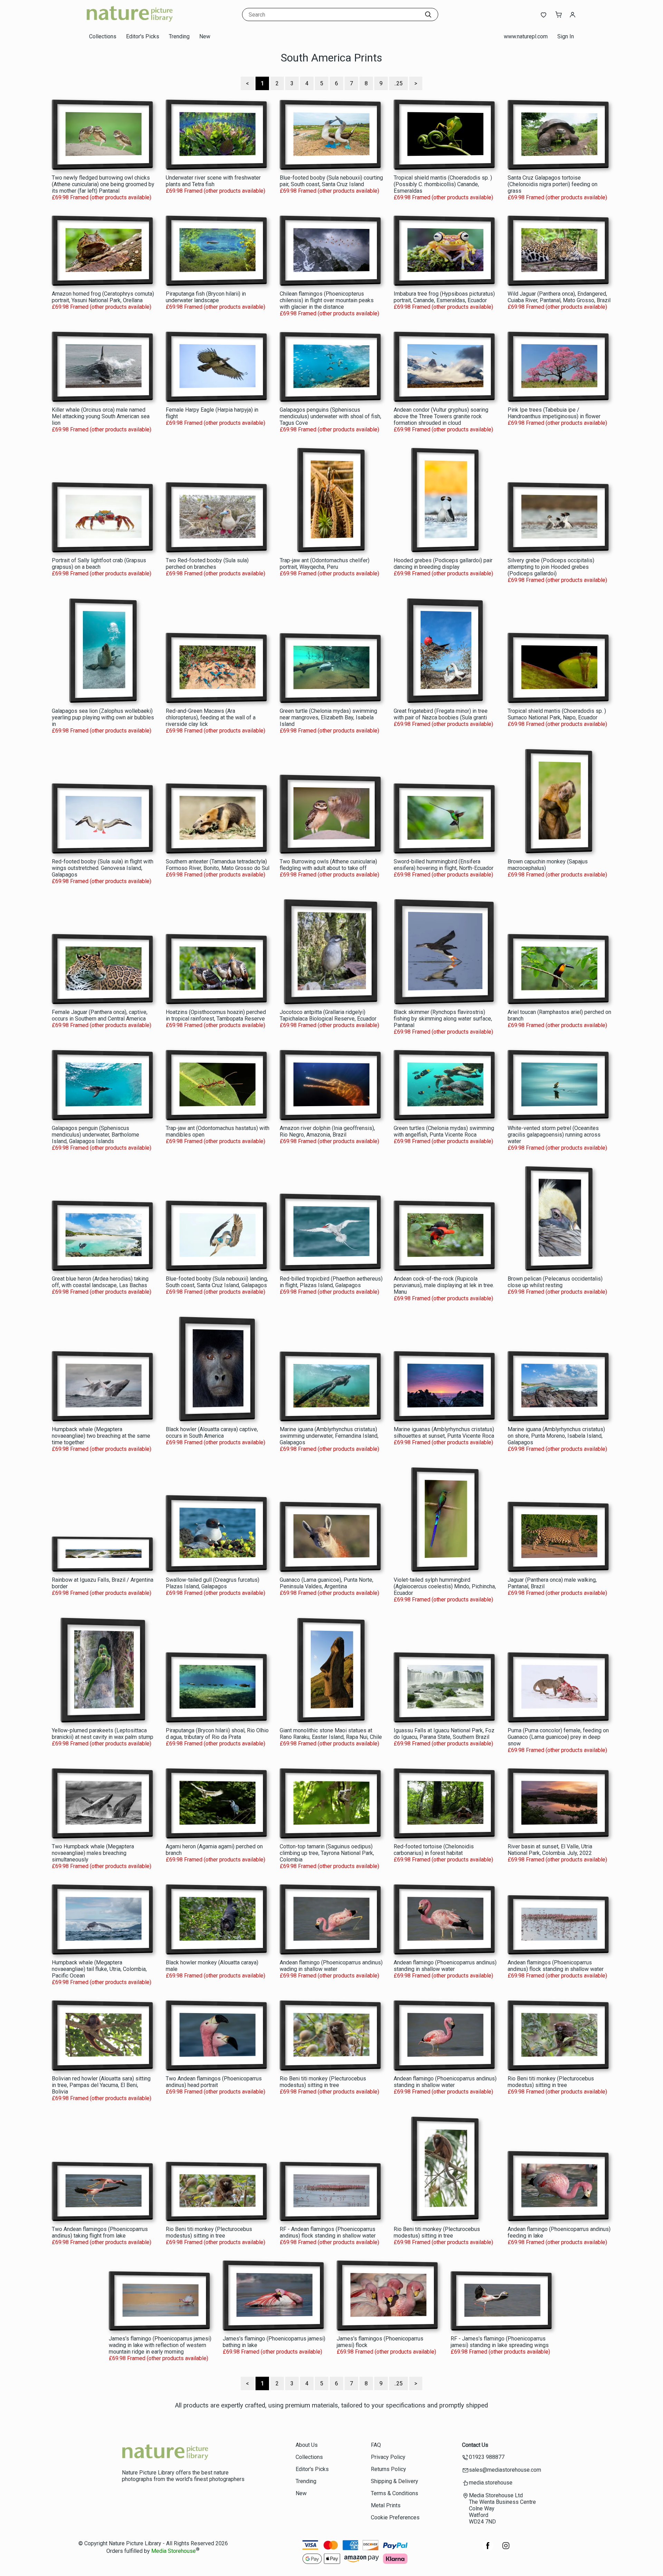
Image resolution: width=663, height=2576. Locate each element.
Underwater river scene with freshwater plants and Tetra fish (213, 181)
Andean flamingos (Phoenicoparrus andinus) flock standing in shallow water (556, 1966)
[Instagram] (506, 2549)
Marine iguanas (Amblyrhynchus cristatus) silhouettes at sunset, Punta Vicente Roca (444, 1433)
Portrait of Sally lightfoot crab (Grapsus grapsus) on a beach (99, 564)
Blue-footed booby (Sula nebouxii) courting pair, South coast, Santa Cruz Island (331, 181)
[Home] (129, 22)
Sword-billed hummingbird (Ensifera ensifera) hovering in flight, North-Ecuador (444, 865)
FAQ (376, 2445)
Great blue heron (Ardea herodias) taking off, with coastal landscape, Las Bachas (100, 1282)
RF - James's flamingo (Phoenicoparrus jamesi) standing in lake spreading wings (500, 2342)
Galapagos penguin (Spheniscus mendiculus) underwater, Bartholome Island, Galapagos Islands (95, 1135)
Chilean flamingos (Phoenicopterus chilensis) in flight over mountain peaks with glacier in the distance (327, 300)
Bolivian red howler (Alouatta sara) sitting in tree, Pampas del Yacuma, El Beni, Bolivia (101, 2085)
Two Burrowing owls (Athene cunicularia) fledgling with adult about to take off (328, 865)
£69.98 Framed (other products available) (102, 197)
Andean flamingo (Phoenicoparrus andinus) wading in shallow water (331, 1966)
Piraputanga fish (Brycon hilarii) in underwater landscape (206, 297)
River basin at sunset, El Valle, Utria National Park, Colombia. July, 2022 (550, 1850)
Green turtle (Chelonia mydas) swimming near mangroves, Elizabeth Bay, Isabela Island (328, 717)
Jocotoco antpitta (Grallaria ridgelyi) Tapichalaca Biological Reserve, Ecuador (328, 1015)
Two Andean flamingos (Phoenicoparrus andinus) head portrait (214, 2082)
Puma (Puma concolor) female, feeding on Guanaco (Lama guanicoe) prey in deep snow (558, 1737)
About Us (307, 2445)
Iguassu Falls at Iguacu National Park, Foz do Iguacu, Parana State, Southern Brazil (444, 1734)
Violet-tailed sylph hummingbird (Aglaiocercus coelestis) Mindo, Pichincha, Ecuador (445, 1586)
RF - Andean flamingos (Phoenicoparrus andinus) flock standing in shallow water (328, 2232)
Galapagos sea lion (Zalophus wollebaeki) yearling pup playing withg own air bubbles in (103, 717)
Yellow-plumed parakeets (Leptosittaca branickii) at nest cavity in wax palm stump (103, 1734)
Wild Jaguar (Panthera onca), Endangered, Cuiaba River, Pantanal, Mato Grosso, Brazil (559, 297)
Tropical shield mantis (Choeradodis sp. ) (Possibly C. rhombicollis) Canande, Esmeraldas (443, 184)
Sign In (566, 36)
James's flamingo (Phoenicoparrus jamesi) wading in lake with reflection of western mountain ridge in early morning (160, 2345)
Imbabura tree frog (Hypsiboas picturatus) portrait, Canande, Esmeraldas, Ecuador (444, 297)
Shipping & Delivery (395, 2481)
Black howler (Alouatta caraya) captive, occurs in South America (212, 1433)
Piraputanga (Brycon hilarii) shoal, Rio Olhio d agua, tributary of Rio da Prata (217, 1734)
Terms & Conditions (395, 2493)
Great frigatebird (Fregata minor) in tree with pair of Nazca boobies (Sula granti (441, 714)
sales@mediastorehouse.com (505, 2470)
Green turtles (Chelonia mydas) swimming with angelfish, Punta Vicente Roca (444, 1131)
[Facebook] (488, 2549)
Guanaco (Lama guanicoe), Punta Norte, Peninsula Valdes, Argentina (326, 1583)
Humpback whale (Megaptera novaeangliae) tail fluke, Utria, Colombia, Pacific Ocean (99, 1969)
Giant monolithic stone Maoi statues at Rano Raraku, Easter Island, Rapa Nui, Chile (331, 1734)
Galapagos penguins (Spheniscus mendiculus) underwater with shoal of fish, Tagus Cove (330, 416)
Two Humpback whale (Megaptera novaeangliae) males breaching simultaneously (93, 1853)
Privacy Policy (388, 2457)
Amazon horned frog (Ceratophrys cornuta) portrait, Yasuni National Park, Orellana (103, 297)
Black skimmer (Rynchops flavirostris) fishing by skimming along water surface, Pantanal (443, 1019)
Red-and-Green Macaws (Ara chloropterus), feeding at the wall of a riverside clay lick (211, 717)
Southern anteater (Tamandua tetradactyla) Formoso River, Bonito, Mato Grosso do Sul (218, 865)
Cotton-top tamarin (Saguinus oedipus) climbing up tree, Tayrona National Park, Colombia (327, 1853)
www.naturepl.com (526, 36)
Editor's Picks (143, 36)
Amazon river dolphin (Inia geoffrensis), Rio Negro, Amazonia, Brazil (327, 1131)
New (205, 36)
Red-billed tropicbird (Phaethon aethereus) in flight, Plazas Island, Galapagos (331, 1282)
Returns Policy (388, 2469)
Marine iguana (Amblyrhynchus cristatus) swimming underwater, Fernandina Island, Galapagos (329, 1436)
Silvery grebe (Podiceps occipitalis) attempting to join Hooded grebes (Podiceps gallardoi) (551, 567)
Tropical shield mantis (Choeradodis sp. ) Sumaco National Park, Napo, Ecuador (557, 714)
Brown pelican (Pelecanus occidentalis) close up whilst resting (555, 1282)
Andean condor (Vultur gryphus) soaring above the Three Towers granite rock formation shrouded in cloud (441, 416)
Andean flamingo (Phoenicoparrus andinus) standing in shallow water (445, 1966)
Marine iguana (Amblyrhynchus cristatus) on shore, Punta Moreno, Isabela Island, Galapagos (556, 1436)
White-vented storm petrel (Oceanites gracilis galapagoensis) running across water (554, 1135)
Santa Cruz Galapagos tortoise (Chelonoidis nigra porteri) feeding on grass (552, 184)
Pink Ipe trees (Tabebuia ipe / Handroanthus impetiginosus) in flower (554, 413)
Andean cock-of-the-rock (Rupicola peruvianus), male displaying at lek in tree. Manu (444, 1285)
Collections (103, 36)
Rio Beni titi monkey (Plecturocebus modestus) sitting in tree (323, 2082)
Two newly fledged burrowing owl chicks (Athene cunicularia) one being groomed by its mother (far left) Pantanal (103, 184)
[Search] (428, 15)
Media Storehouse (174, 2551)
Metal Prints (386, 2505)
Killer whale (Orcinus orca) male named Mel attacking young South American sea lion (101, 416)
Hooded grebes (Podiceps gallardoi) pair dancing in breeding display (443, 564)
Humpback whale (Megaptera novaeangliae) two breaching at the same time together (101, 1436)
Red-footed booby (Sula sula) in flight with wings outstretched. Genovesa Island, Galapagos (103, 868)
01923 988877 (487, 2457)
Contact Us (475, 2445)
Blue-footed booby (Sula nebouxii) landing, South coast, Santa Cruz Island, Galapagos (217, 1282)
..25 (398, 83)
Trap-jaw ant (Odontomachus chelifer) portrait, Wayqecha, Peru (325, 564)
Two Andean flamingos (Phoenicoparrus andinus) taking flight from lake (100, 2232)
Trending (179, 36)
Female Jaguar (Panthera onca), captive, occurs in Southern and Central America (100, 1015)
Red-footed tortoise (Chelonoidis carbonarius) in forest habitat (434, 1850)
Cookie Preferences (395, 2517)
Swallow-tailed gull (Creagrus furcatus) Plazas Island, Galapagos (213, 1583)
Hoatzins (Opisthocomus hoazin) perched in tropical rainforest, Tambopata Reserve (216, 1015)
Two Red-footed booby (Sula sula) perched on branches (207, 564)
